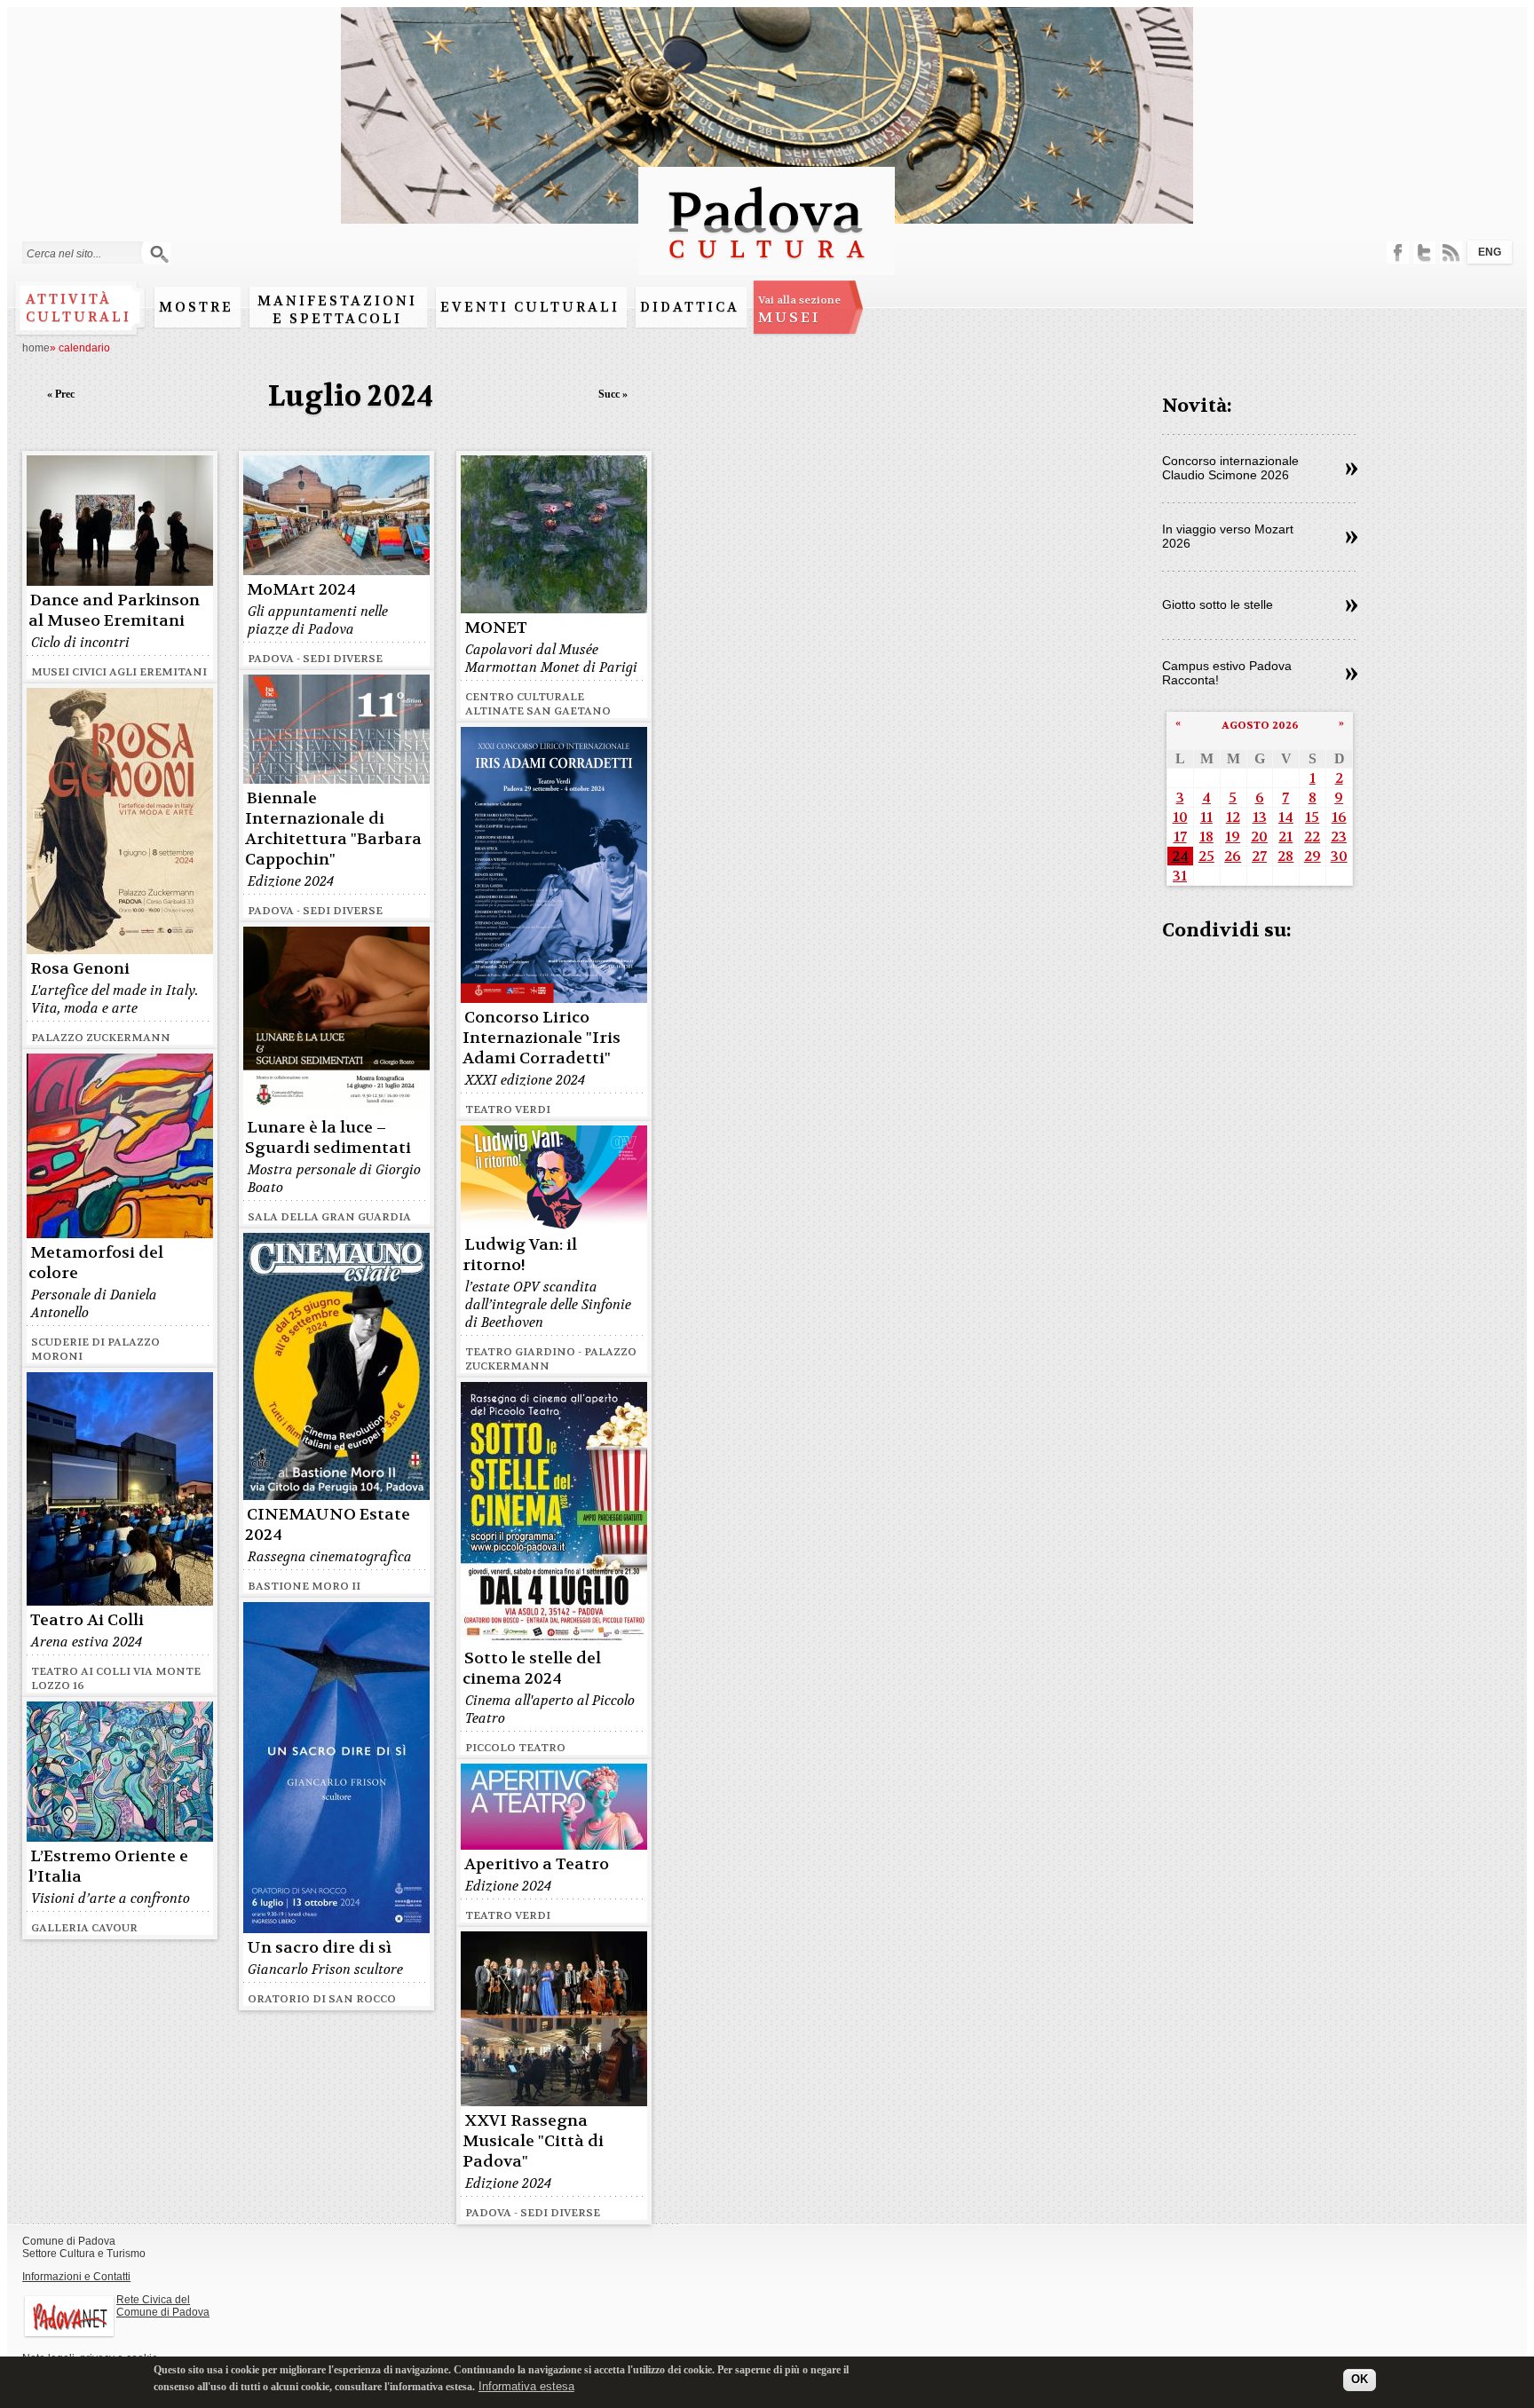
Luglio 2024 (351, 396)
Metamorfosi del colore (96, 1263)
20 (1259, 837)
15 (1312, 817)
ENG (1490, 252)
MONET (496, 628)
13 (1260, 817)
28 (1285, 856)
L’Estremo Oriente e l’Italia (108, 1867)
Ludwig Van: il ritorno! (520, 1255)
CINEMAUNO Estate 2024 (328, 1525)
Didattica (690, 307)
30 (1339, 856)
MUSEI (799, 310)
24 (1180, 856)
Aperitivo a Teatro (537, 1864)
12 (1233, 817)
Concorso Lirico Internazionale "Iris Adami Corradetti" (542, 1038)
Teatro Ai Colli (87, 1620)
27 (1259, 856)
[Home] (767, 267)
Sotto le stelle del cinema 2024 (532, 1669)
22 (1312, 837)
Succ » (613, 394)
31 (1180, 876)
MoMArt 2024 (301, 590)
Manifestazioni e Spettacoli (337, 310)
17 (1180, 837)
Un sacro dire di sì (319, 1948)
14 (1286, 817)
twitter (1424, 253)
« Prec (61, 394)
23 (1339, 837)
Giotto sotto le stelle (1218, 604)
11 (1206, 817)
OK (1360, 2379)
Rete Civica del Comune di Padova (163, 2306)
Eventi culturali (530, 307)
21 (1285, 837)
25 (1206, 856)
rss (1451, 253)
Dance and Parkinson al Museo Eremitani (114, 611)
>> (1352, 470)
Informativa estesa (526, 2385)
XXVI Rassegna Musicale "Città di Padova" (533, 2141)
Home (36, 348)
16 (1339, 817)
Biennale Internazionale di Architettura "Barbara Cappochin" (333, 829)
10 (1180, 817)
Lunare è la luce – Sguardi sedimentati (328, 1138)
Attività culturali (79, 308)
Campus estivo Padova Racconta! (1227, 673)
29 (1313, 856)
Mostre (196, 307)
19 (1233, 837)
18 (1206, 837)
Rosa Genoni (80, 969)
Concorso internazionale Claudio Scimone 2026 (1230, 468)
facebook (1398, 253)
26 (1233, 856)
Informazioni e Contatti (76, 2277)
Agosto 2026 (1260, 725)
